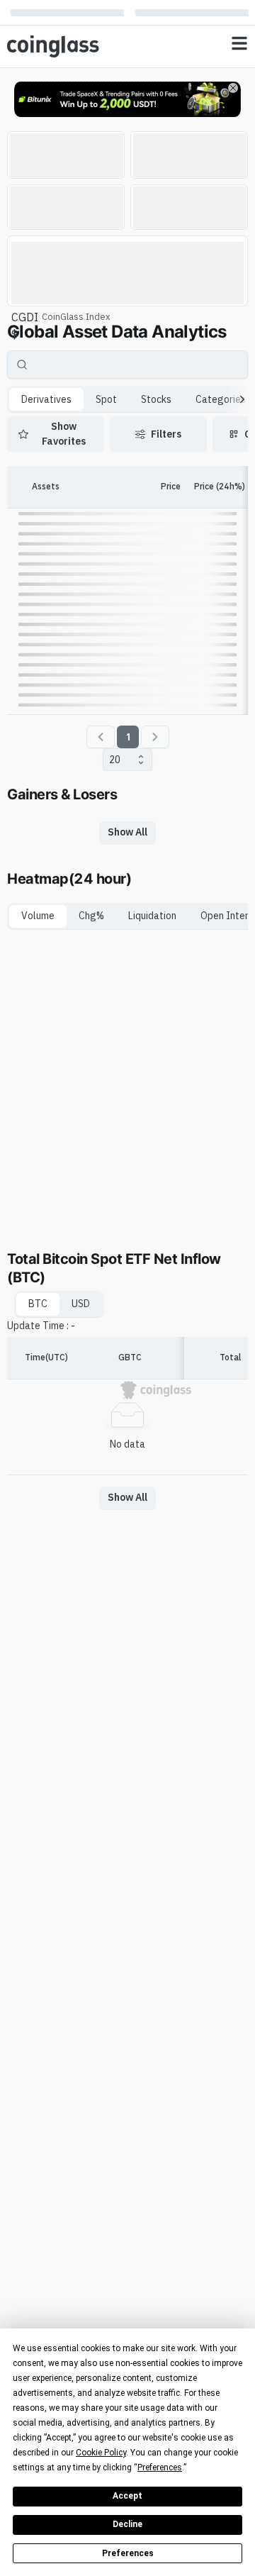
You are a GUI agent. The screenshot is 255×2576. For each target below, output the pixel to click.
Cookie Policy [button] (101, 2453)
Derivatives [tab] (46, 399)
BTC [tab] (38, 1304)
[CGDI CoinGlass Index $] (127, 271)
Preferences (128, 2553)
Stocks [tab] (156, 399)
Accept (127, 2496)
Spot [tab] (106, 399)
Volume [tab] (38, 916)
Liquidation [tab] (152, 916)
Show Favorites (64, 434)
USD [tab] (81, 1304)
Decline (127, 2524)
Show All (127, 832)
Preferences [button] (160, 2467)
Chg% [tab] (91, 916)
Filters (166, 434)
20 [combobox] (115, 760)
